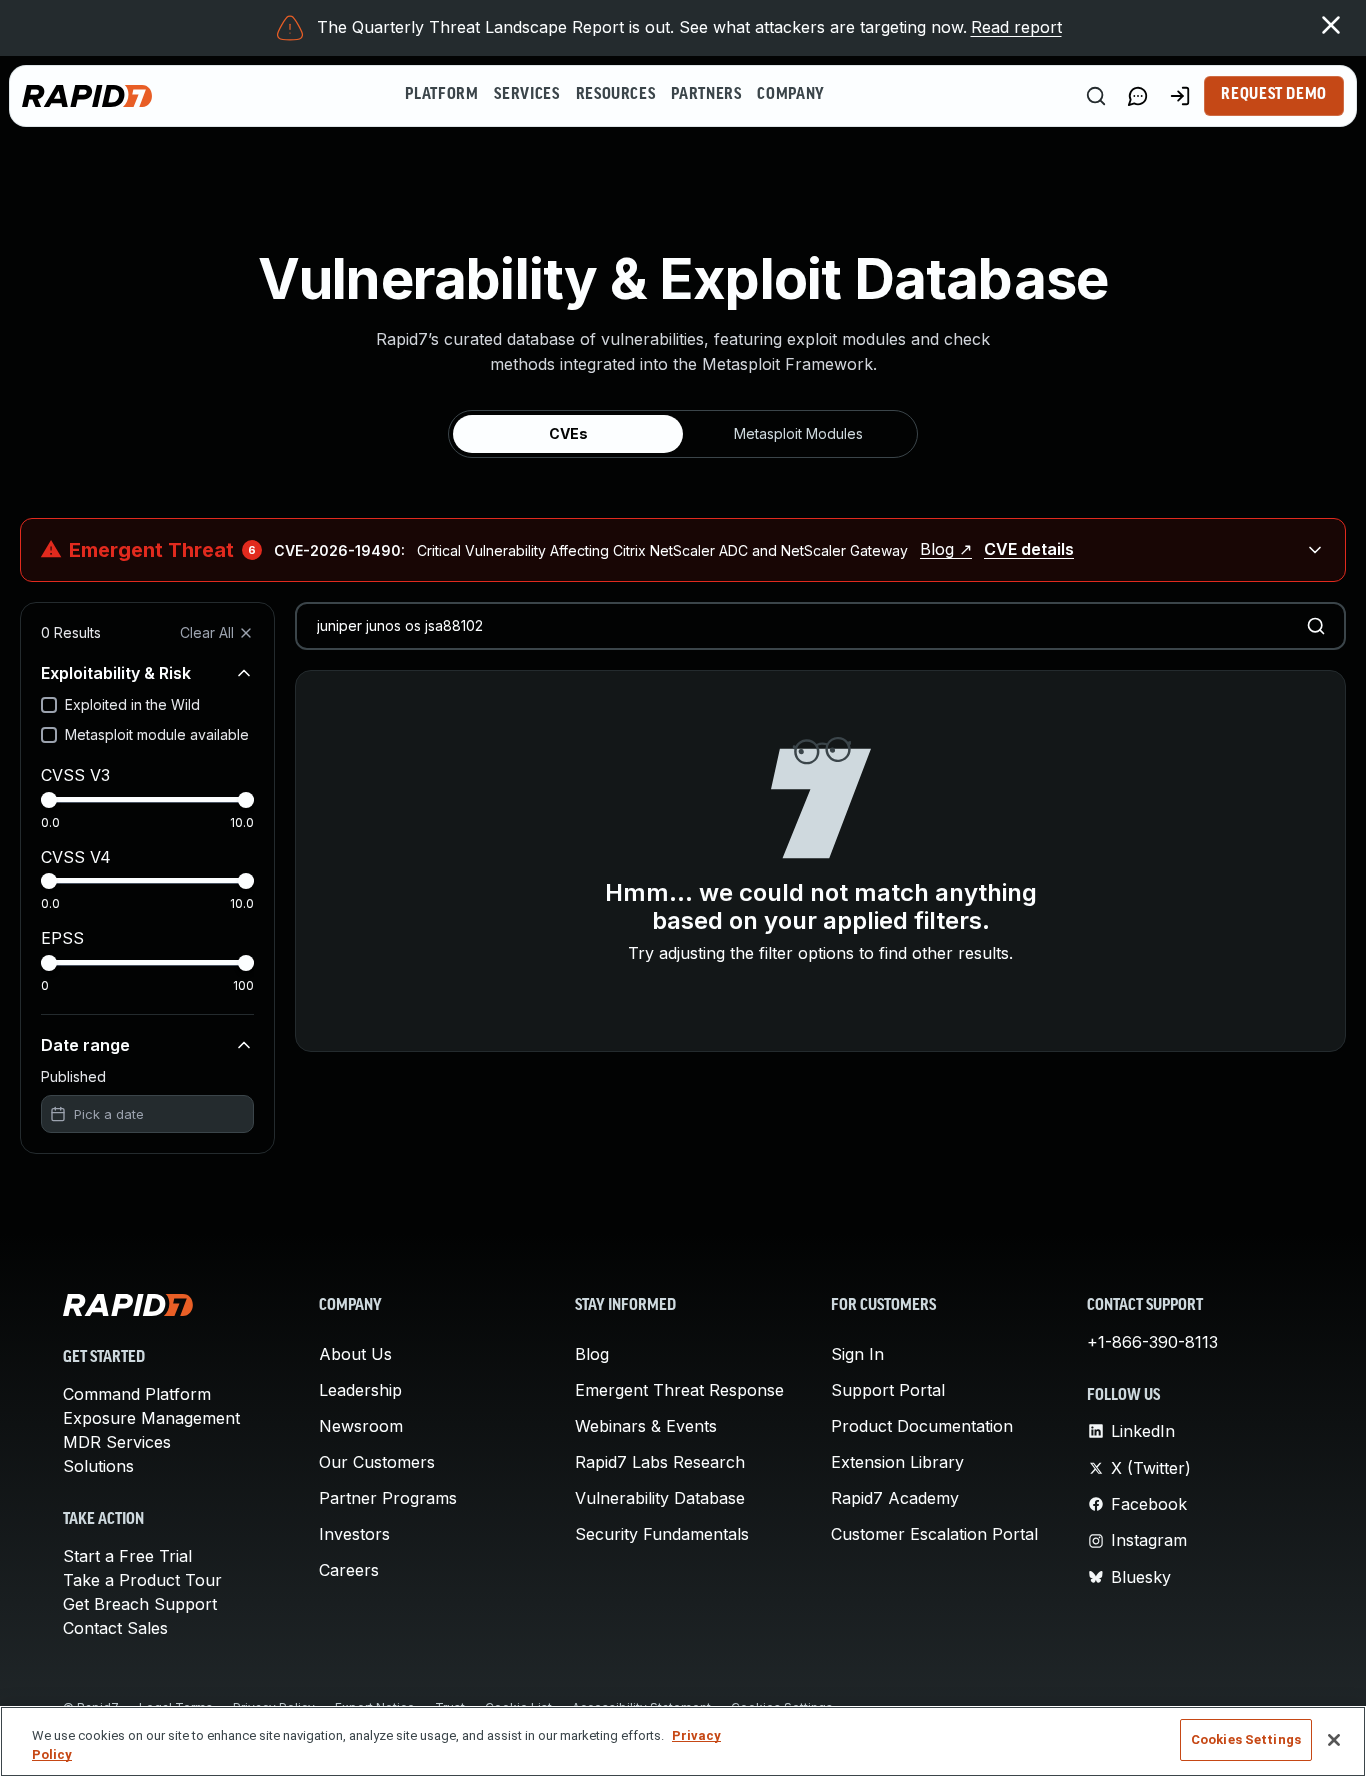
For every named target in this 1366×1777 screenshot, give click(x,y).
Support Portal (888, 1390)
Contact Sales (115, 1628)
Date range (85, 1045)
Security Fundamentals (662, 1534)
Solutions (98, 1466)
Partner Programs (388, 1498)
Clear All (207, 632)
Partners (706, 95)
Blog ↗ (946, 549)
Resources (616, 95)
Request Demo (1274, 95)
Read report (1016, 27)
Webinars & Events (646, 1426)
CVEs (568, 433)
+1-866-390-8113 (1152, 1342)
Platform (441, 95)
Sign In (857, 1354)
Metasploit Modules (798, 433)
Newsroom (361, 1426)
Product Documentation (922, 1426)
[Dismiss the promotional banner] (1331, 25)
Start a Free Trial (127, 1556)
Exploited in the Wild (132, 704)
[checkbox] (49, 705)
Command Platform (137, 1394)
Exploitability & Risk (116, 673)
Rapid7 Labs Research (660, 1462)
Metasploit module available (157, 734)
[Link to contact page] (1138, 96)
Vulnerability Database (660, 1498)
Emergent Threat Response (679, 1390)
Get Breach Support (140, 1604)
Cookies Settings (1246, 1739)
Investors (354, 1534)
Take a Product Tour (142, 1580)
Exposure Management (151, 1418)
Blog (592, 1354)
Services (526, 95)
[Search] (1096, 96)
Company (790, 95)
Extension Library (897, 1462)
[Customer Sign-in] (1180, 96)
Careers (349, 1570)
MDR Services (117, 1442)
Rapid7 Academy (895, 1498)
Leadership (360, 1390)
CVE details (1029, 549)
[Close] (1334, 1740)
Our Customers (377, 1462)
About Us (355, 1354)
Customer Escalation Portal (934, 1534)
